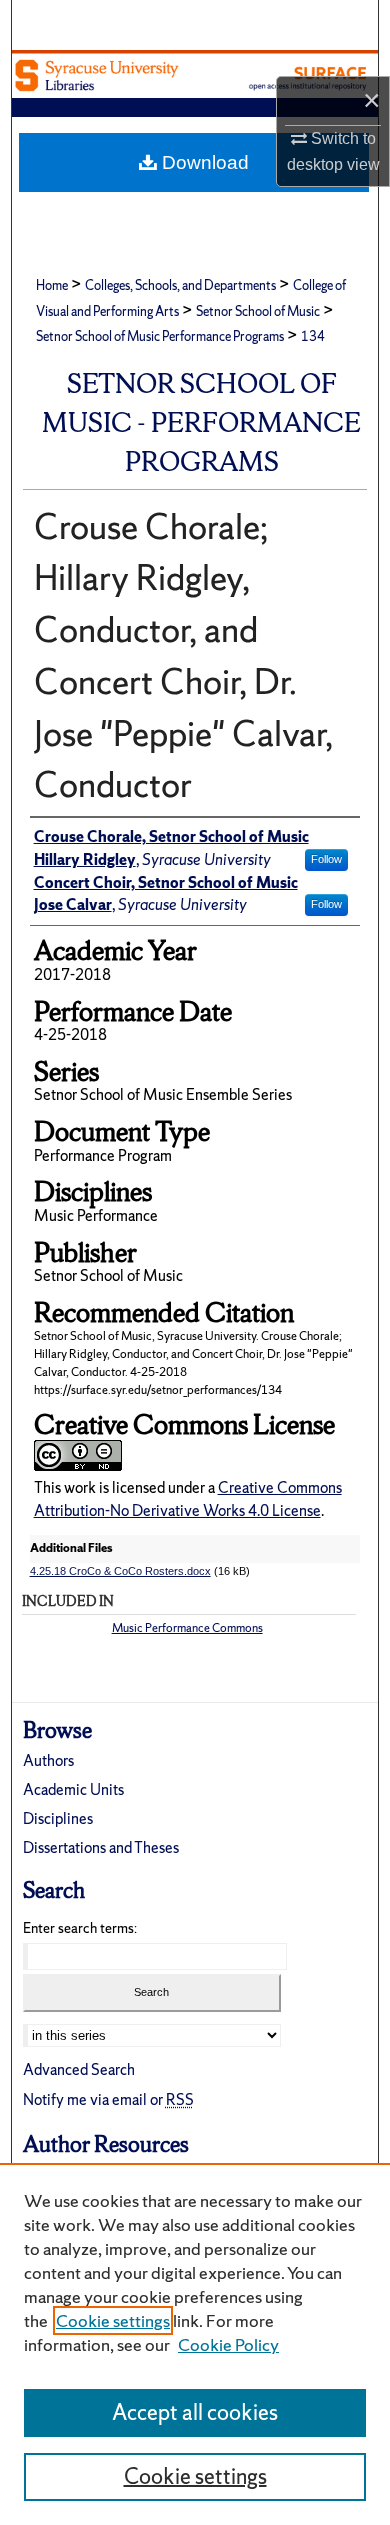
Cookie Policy (228, 2344)
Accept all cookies (195, 2412)
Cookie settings (113, 2320)
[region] (195, 2344)
